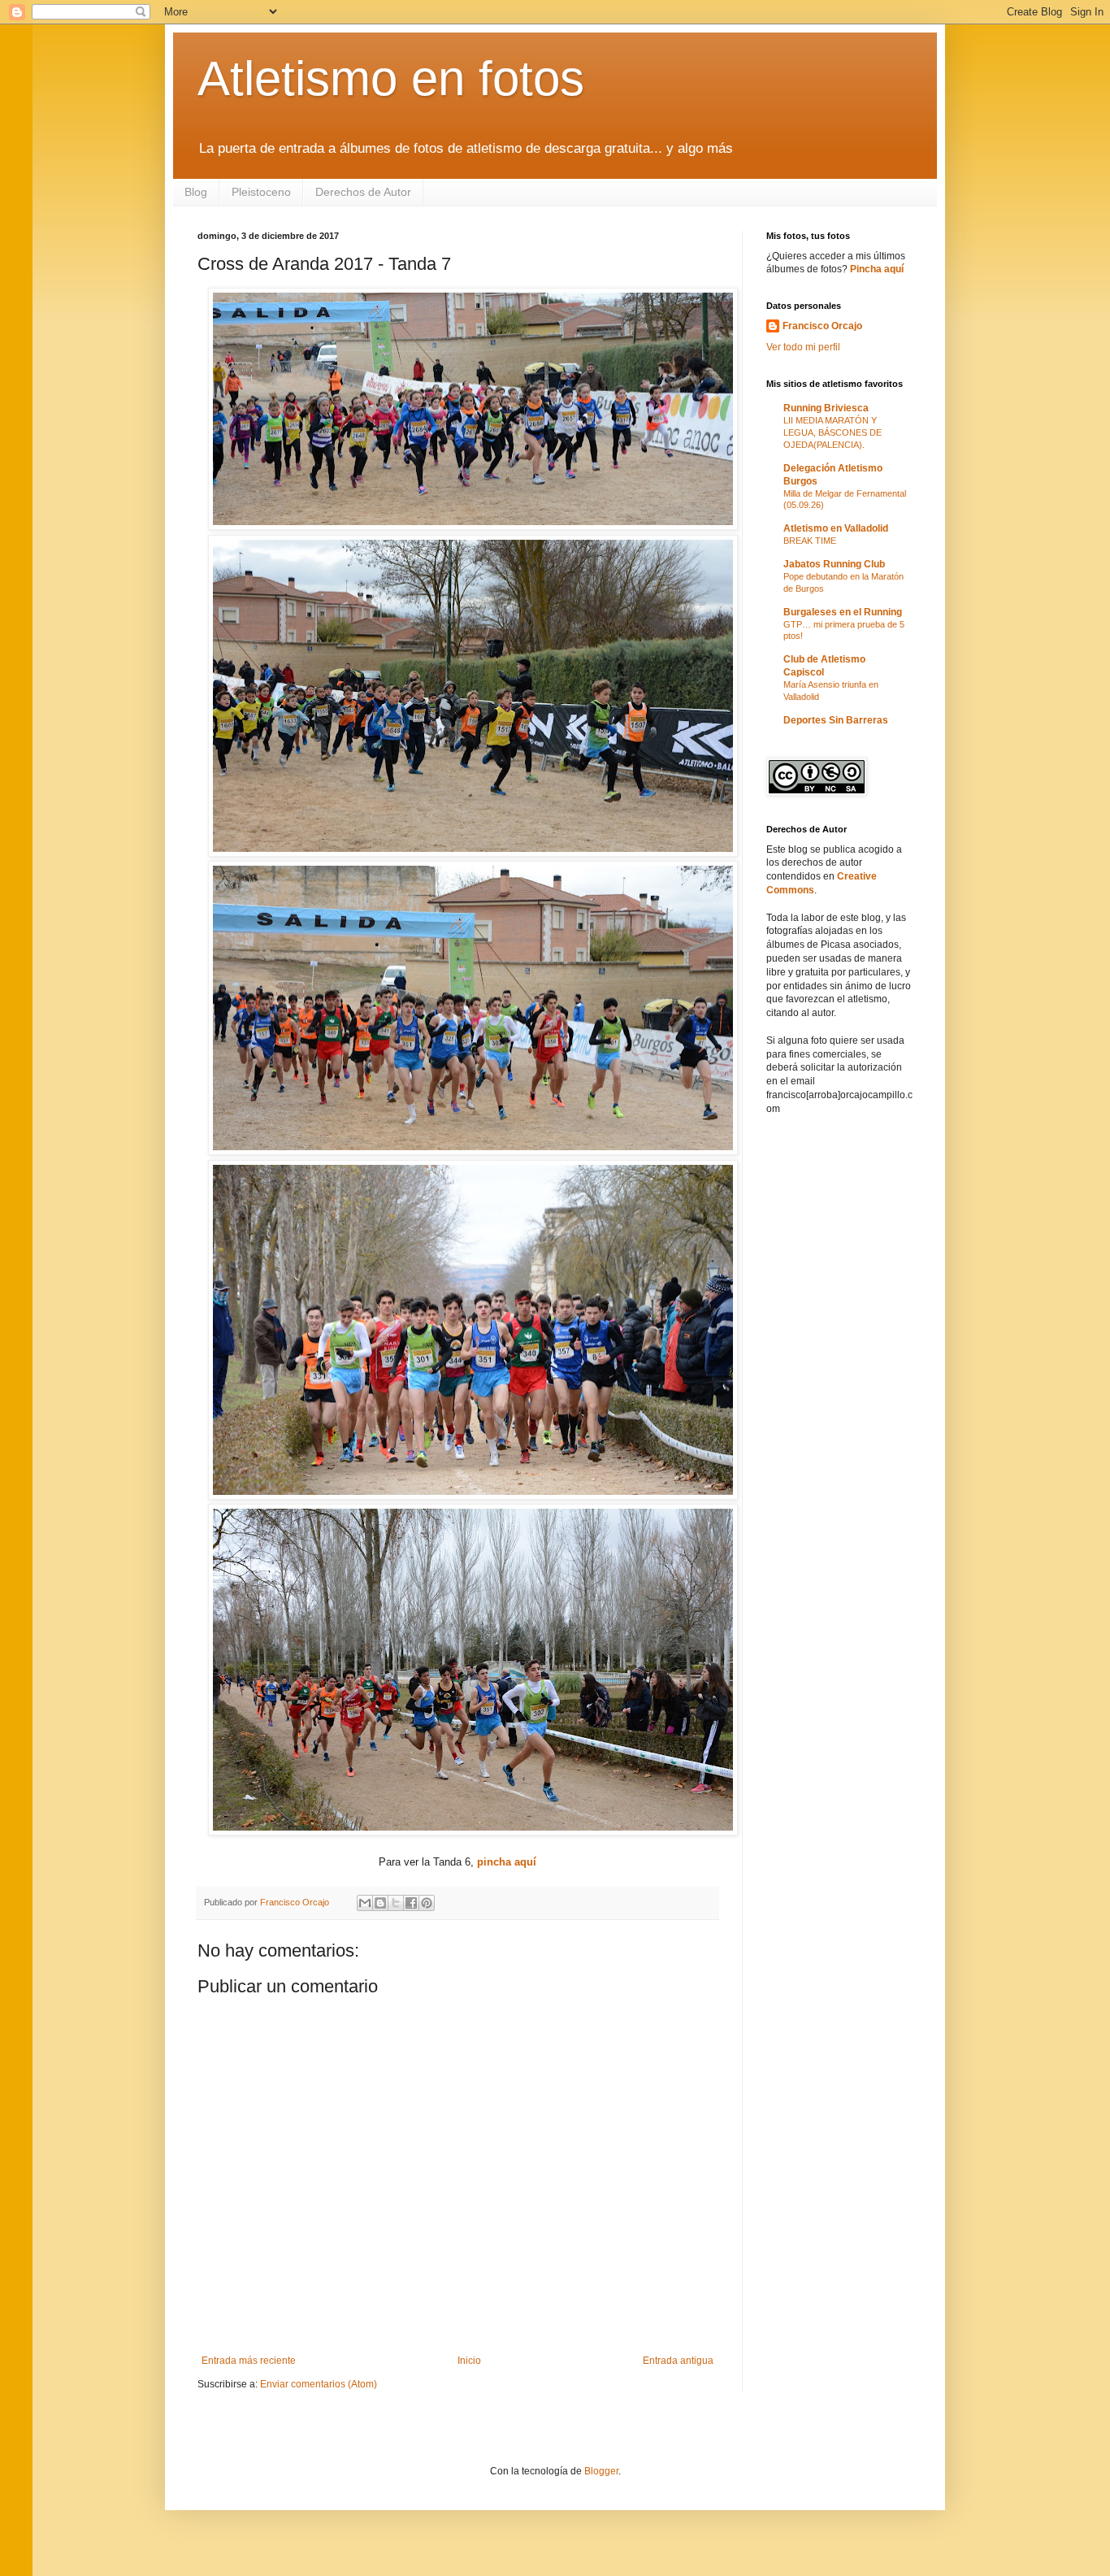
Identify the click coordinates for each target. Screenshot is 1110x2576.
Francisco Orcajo (822, 326)
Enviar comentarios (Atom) (319, 2384)
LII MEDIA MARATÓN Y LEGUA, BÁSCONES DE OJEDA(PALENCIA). (832, 432)
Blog (196, 192)
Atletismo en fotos (391, 78)
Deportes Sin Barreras (836, 720)
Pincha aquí (877, 269)
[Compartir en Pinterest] (427, 1903)
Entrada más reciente (249, 2361)
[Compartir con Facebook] (411, 1903)
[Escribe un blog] (380, 1903)
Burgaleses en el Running (843, 612)
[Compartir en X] (396, 1903)
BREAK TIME (810, 541)
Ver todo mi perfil (803, 347)
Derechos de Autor (363, 192)
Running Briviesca (826, 408)
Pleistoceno (261, 192)
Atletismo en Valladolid (836, 528)
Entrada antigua (678, 2361)
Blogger (601, 2471)
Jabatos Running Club (834, 564)
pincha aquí (507, 1862)
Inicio (469, 2361)
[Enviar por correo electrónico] (365, 1903)
